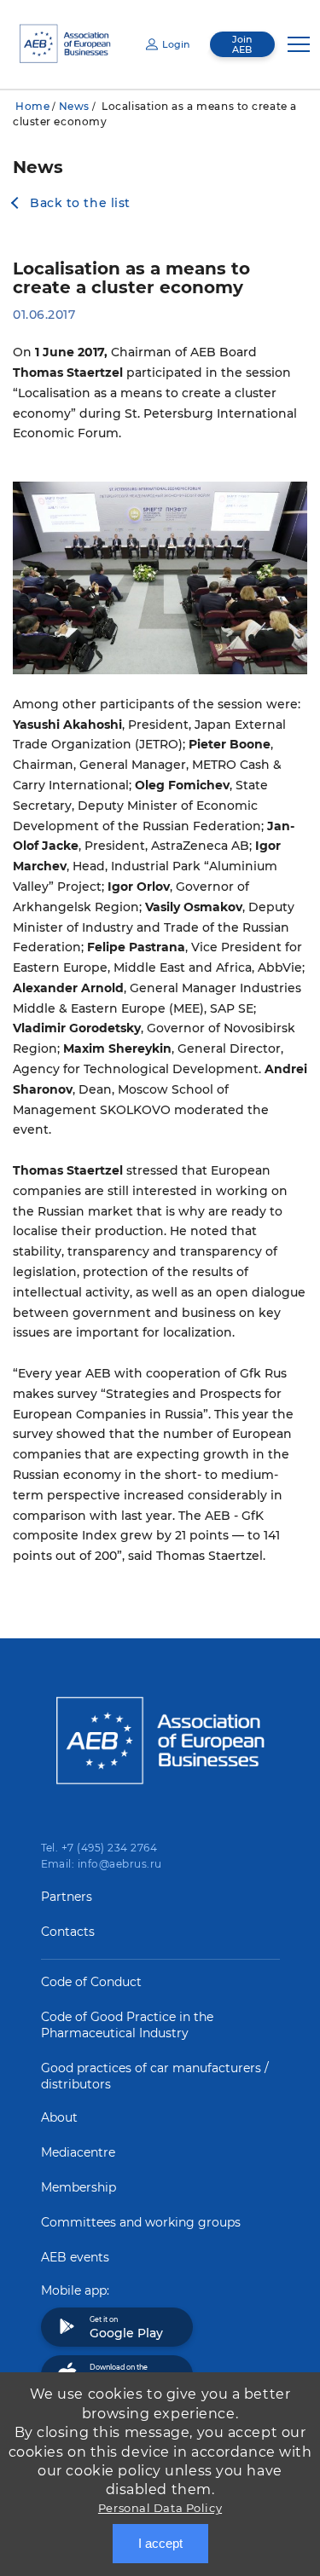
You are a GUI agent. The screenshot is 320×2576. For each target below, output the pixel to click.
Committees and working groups (141, 2222)
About (59, 2117)
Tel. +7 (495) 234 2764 (99, 1848)
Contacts (68, 1932)
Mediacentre (78, 2152)
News (74, 106)
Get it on (126, 2328)
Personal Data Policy (160, 2508)
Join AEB (242, 44)
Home (32, 106)
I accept (160, 2543)
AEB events (75, 2257)
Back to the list (80, 203)
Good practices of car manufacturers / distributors (155, 2076)
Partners (67, 1897)
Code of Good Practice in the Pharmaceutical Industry (127, 2025)
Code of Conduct (91, 1982)
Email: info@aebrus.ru (102, 1864)
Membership (79, 2187)
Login (176, 44)
